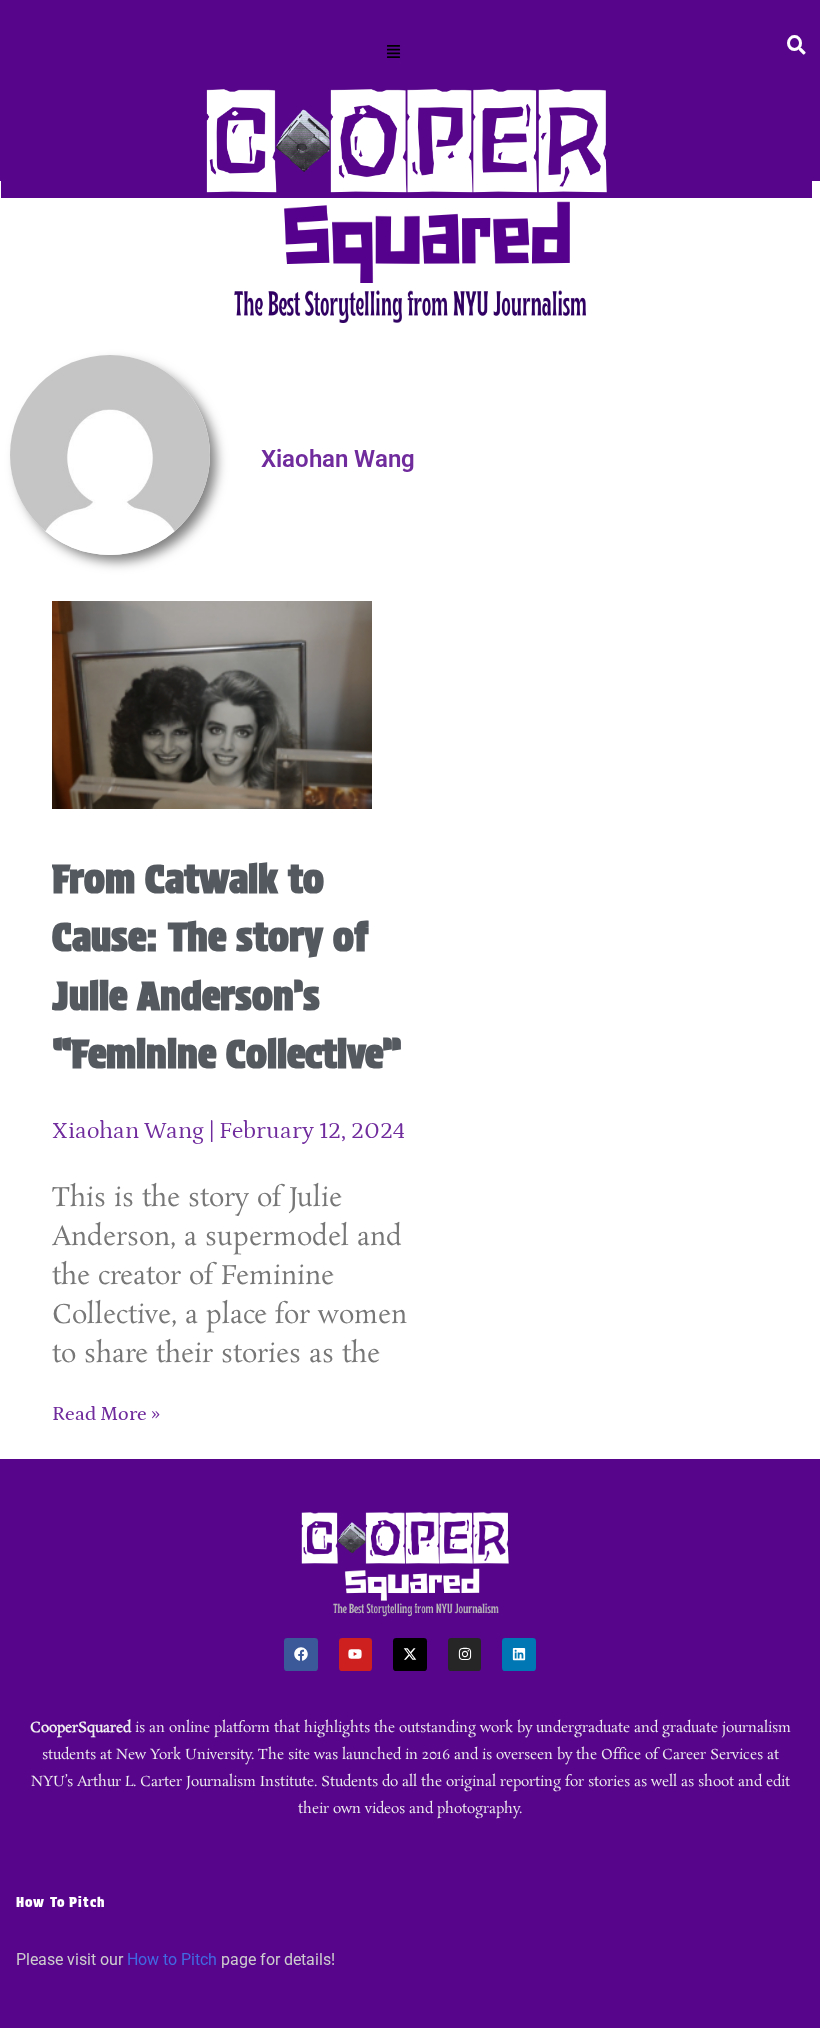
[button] (394, 53)
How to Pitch (172, 1959)
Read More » (106, 1414)
